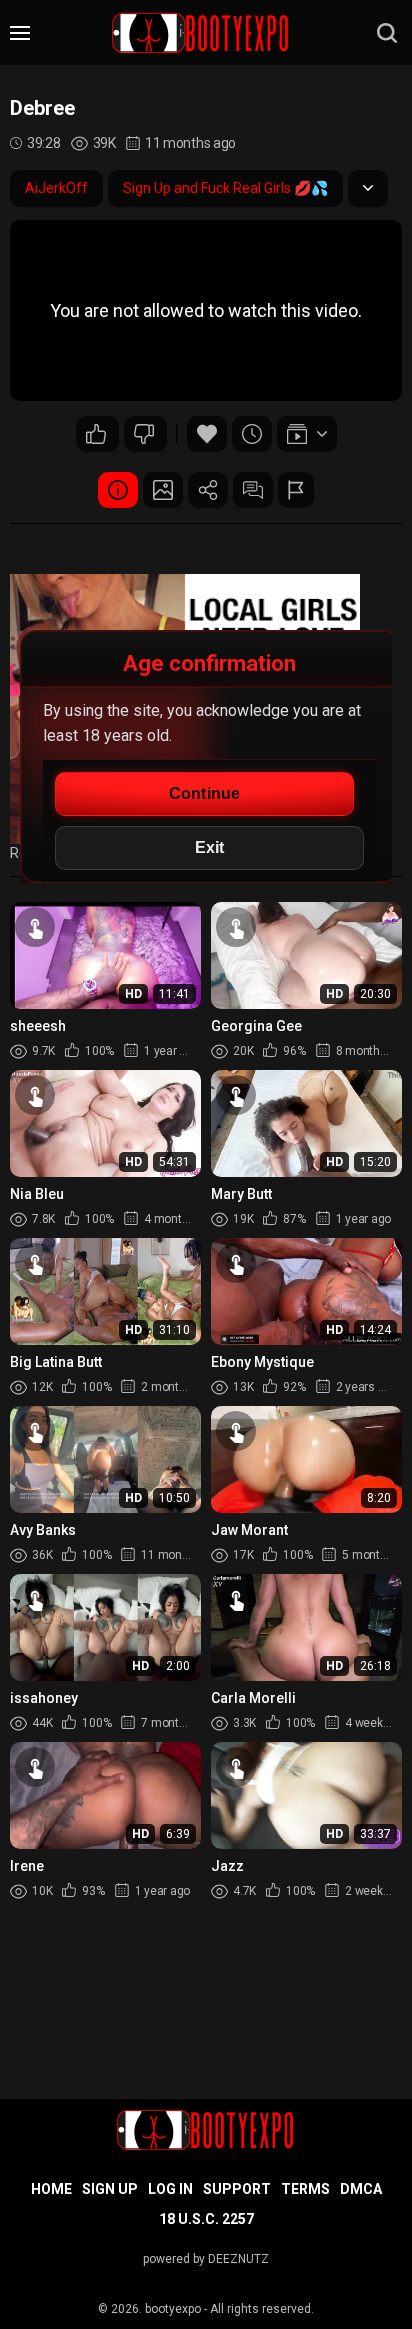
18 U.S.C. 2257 (206, 2219)
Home (51, 2189)
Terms (305, 2189)
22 (97, 434)
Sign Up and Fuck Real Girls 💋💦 (225, 188)
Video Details (118, 490)
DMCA (361, 2189)
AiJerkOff (56, 188)
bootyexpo (173, 2309)
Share (208, 490)
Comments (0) (253, 490)
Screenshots (163, 490)
